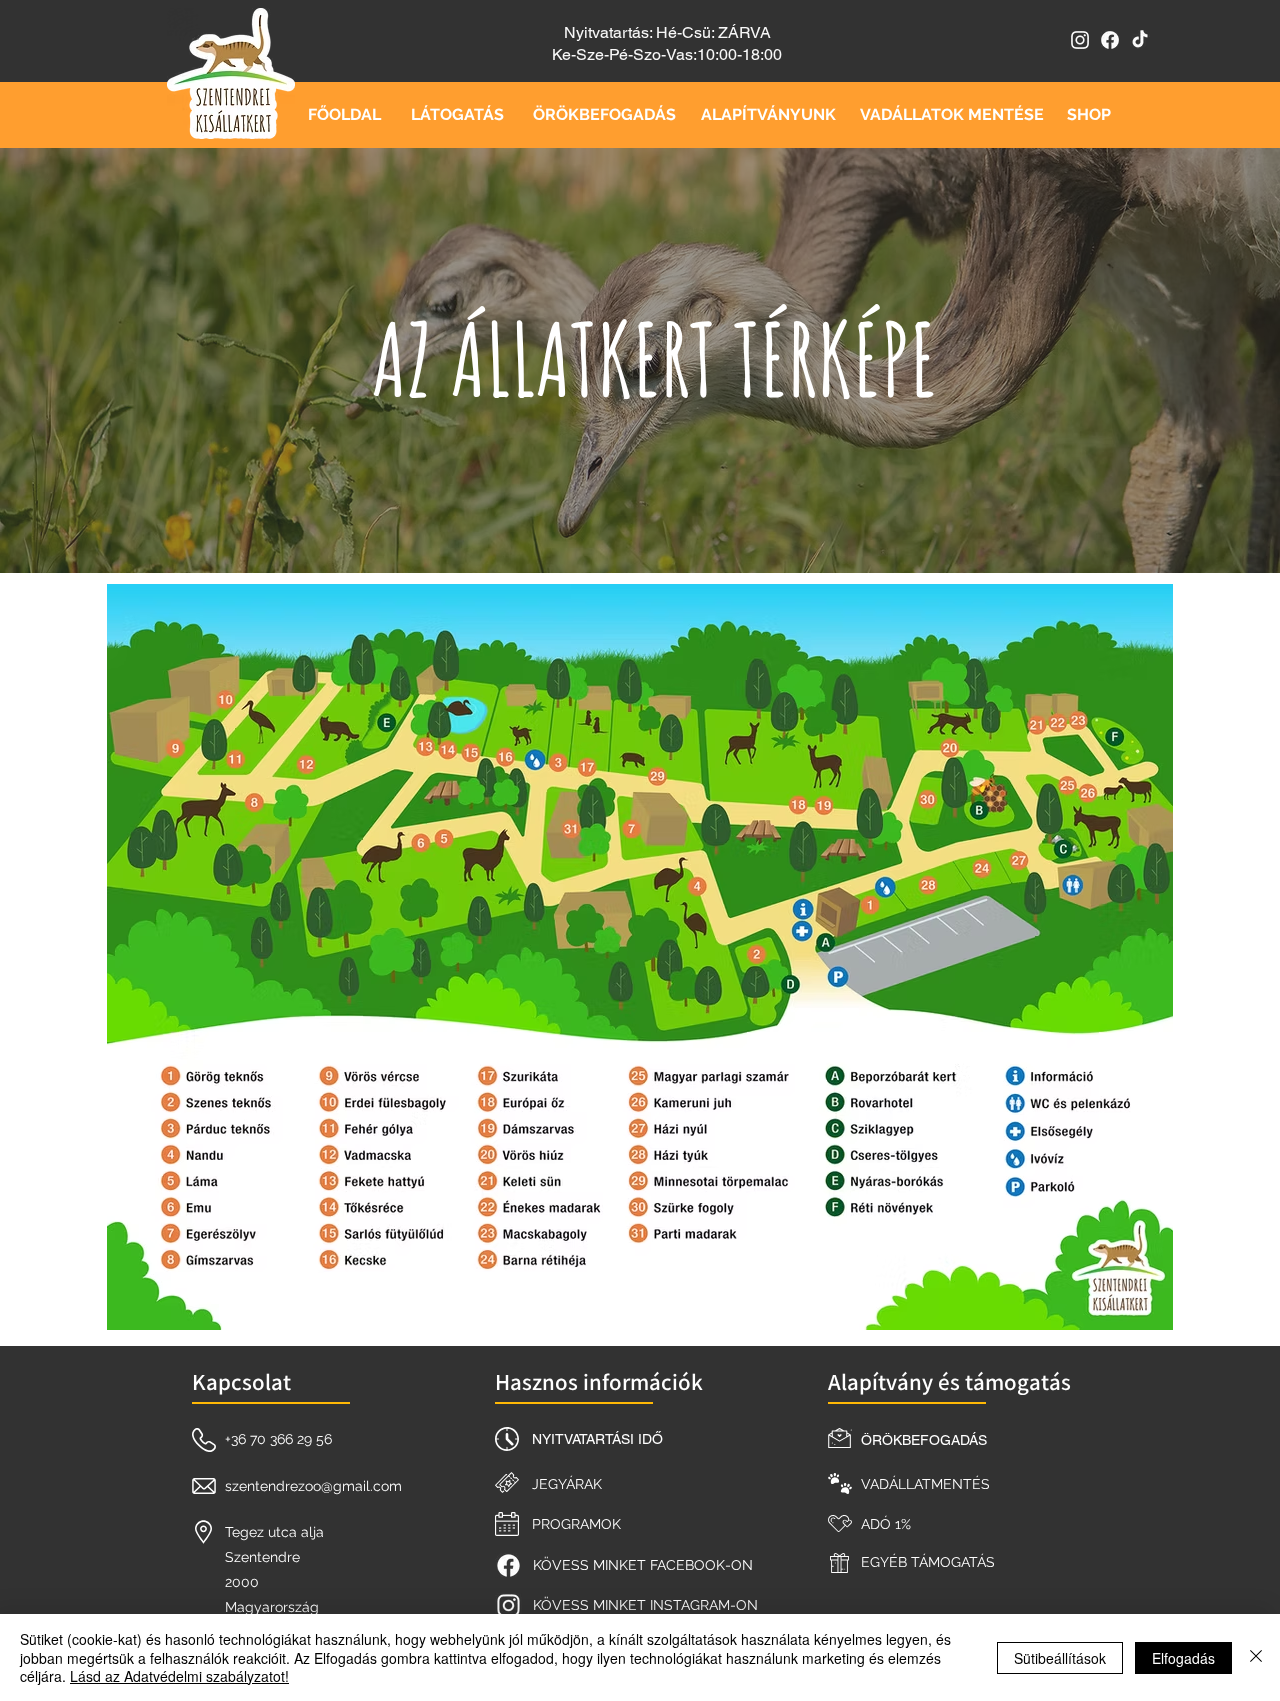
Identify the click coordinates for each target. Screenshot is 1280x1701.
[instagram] (1080, 40)
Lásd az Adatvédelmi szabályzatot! (179, 1676)
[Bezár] (1256, 1657)
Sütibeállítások (1060, 1658)
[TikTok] (1140, 40)
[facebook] (1110, 40)
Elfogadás (1183, 1658)
